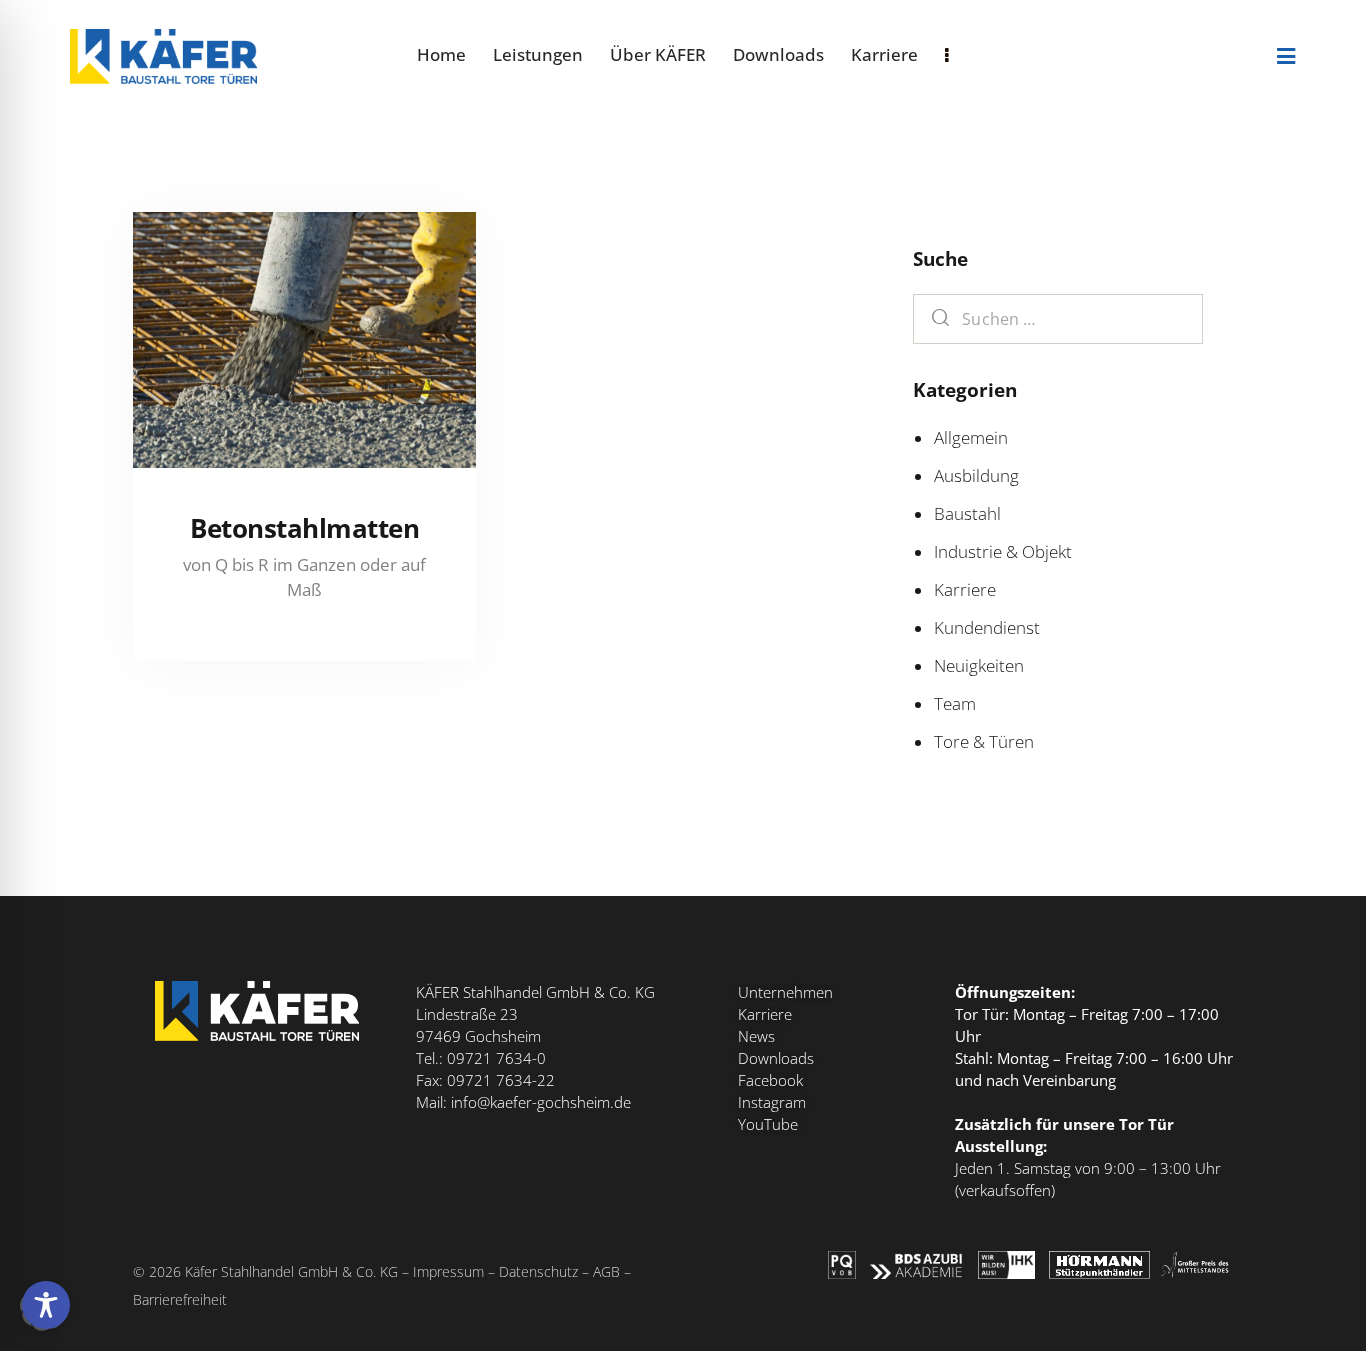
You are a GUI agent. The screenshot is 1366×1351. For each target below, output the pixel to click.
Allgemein (971, 437)
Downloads (776, 1058)
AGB (606, 1271)
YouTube (768, 1124)
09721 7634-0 (496, 1058)
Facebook (770, 1080)
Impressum (448, 1271)
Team (955, 703)
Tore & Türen (984, 741)
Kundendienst (987, 627)
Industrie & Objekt (1003, 551)
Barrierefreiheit (180, 1299)
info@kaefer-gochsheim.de (541, 1102)
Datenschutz (538, 1271)
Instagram (772, 1102)
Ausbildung (976, 475)
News (756, 1036)
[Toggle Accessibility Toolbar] (46, 1305)
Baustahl (967, 513)
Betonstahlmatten (304, 528)
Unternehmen (785, 992)
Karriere (965, 589)
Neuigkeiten (979, 665)
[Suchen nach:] (1058, 318)
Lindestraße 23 (467, 1014)
